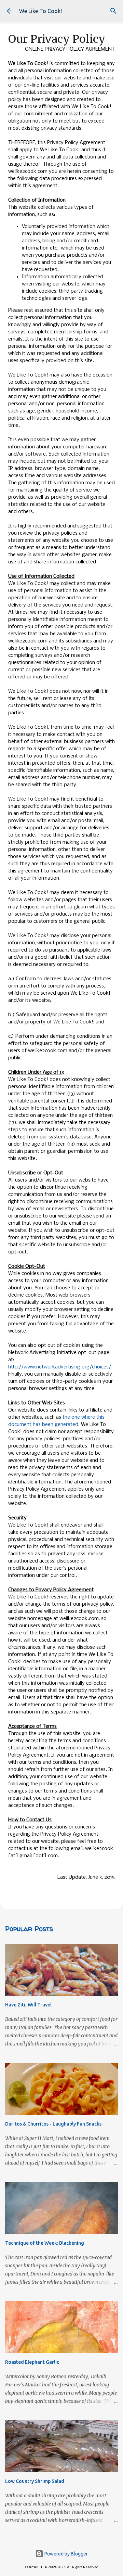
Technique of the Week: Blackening (45, 2243)
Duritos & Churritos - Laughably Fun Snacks (53, 2124)
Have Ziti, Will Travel (28, 2005)
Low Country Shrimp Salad (35, 2481)
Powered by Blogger (66, 2554)
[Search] (113, 11)
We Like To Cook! (40, 11)
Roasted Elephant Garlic (32, 2362)
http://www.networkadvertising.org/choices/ (60, 1367)
